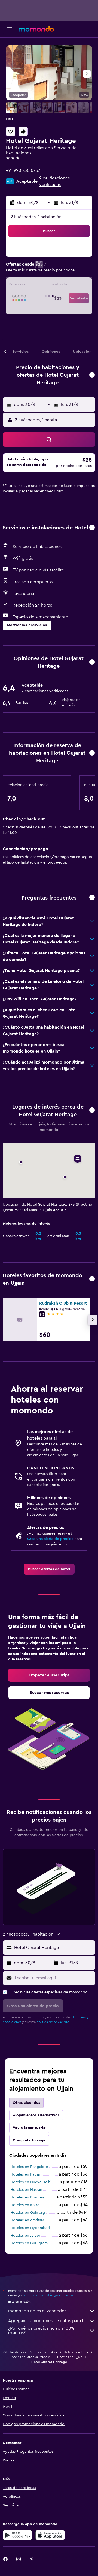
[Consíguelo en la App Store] (50, 2535)
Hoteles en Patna (25, 2174)
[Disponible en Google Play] (17, 2535)
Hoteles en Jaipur (25, 2236)
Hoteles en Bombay (28, 2197)
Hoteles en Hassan (26, 2190)
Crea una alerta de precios (50, 1539)
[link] (49, 1569)
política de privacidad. (53, 2022)
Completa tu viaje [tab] (29, 2140)
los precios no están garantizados (48, 2295)
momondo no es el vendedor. (38, 2311)
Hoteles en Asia (46, 2352)
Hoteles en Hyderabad (30, 2228)
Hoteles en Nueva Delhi (31, 2182)
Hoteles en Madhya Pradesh (30, 2357)
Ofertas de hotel (16, 2352)
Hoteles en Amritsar (27, 2220)
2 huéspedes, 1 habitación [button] (36, 217)
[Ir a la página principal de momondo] (36, 29)
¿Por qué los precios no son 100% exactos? (41, 2331)
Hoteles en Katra (25, 2205)
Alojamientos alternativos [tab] (36, 2115)
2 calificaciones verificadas (54, 181)
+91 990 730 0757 (23, 170)
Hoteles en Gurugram (29, 2243)
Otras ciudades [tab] (26, 2103)
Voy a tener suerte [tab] (29, 2128)
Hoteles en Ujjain (70, 2357)
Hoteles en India (76, 2352)
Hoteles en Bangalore (29, 2167)
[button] (9, 29)
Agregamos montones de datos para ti (46, 2321)
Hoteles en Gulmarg (28, 2213)
